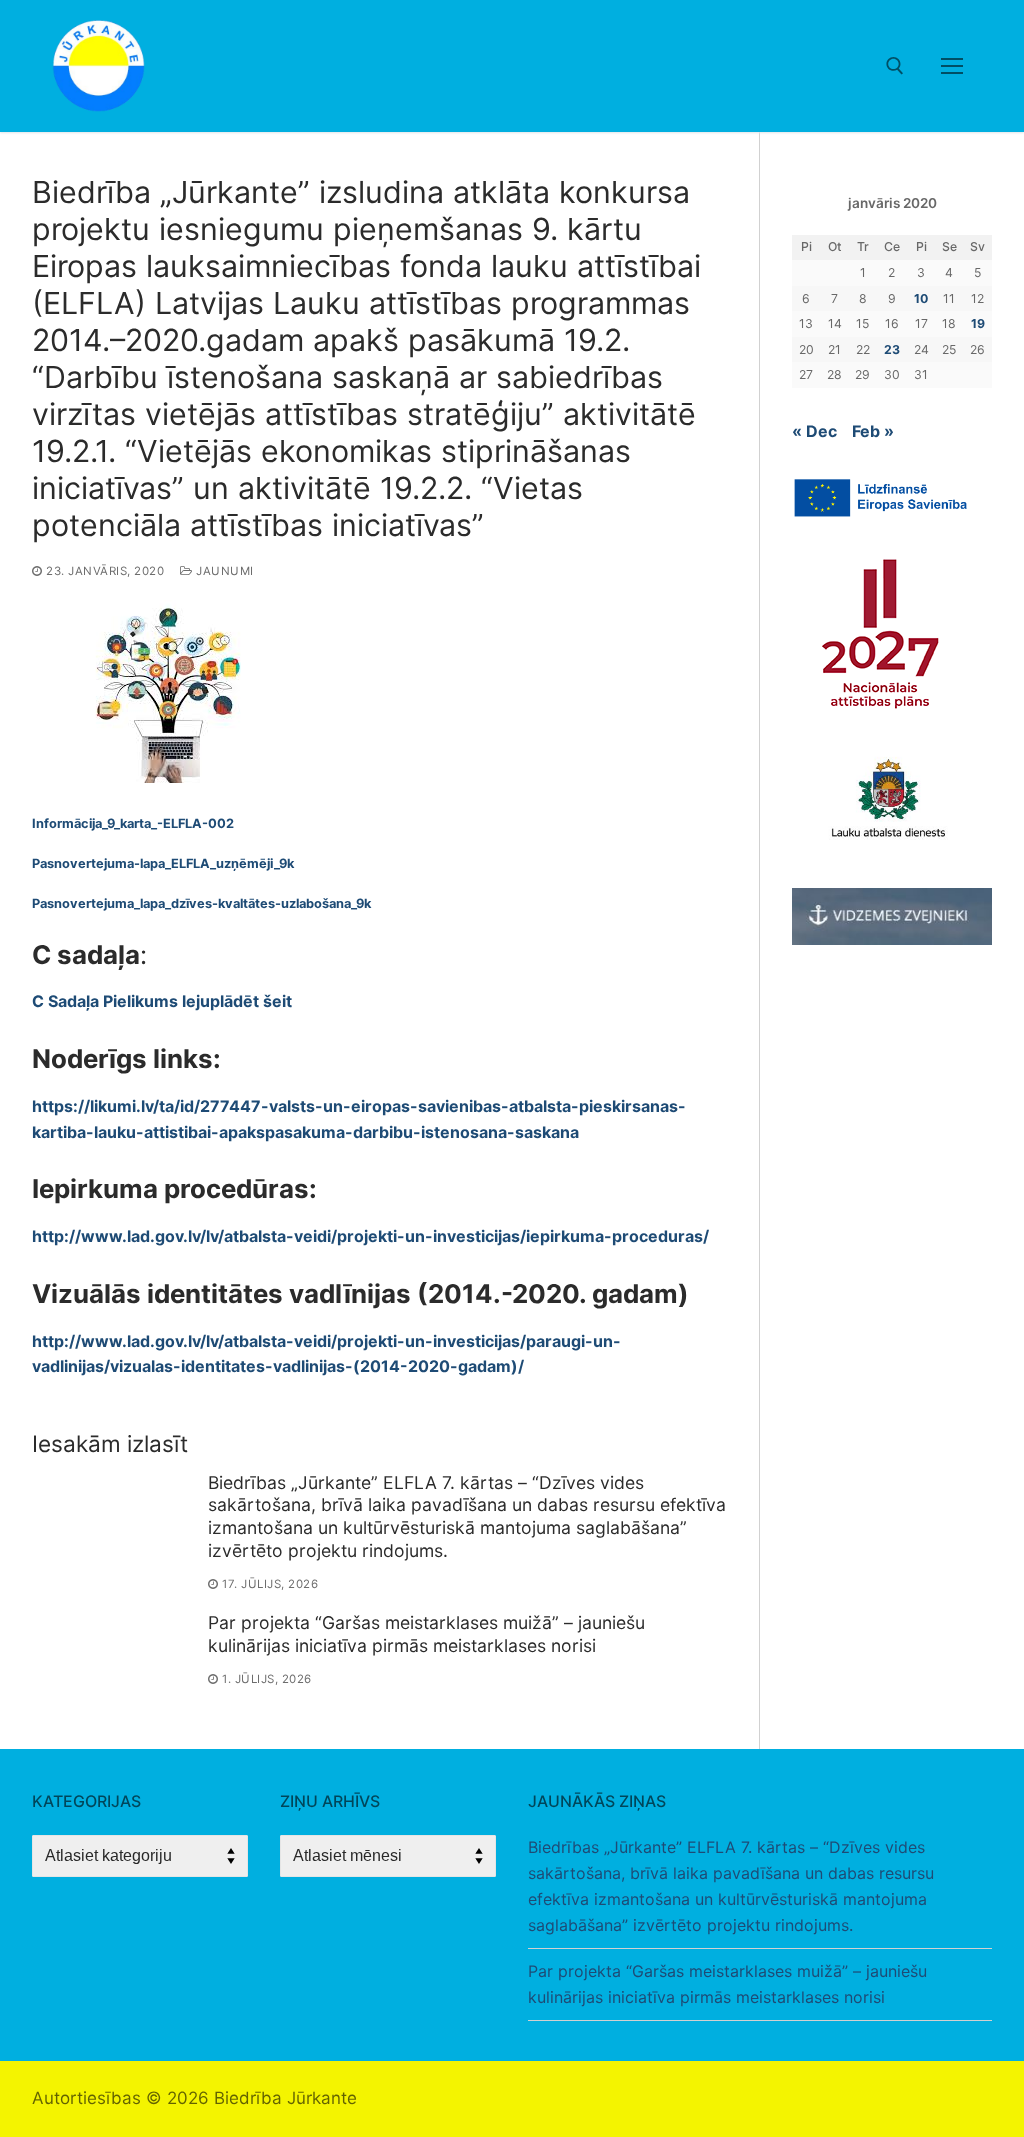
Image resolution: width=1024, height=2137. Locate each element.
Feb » (873, 431)
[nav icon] (952, 66)
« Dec (814, 431)
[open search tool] (895, 66)
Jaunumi (223, 571)
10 (921, 298)
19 (978, 323)
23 (892, 349)
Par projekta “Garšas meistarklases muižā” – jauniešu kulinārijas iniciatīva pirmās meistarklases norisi (426, 1634)
